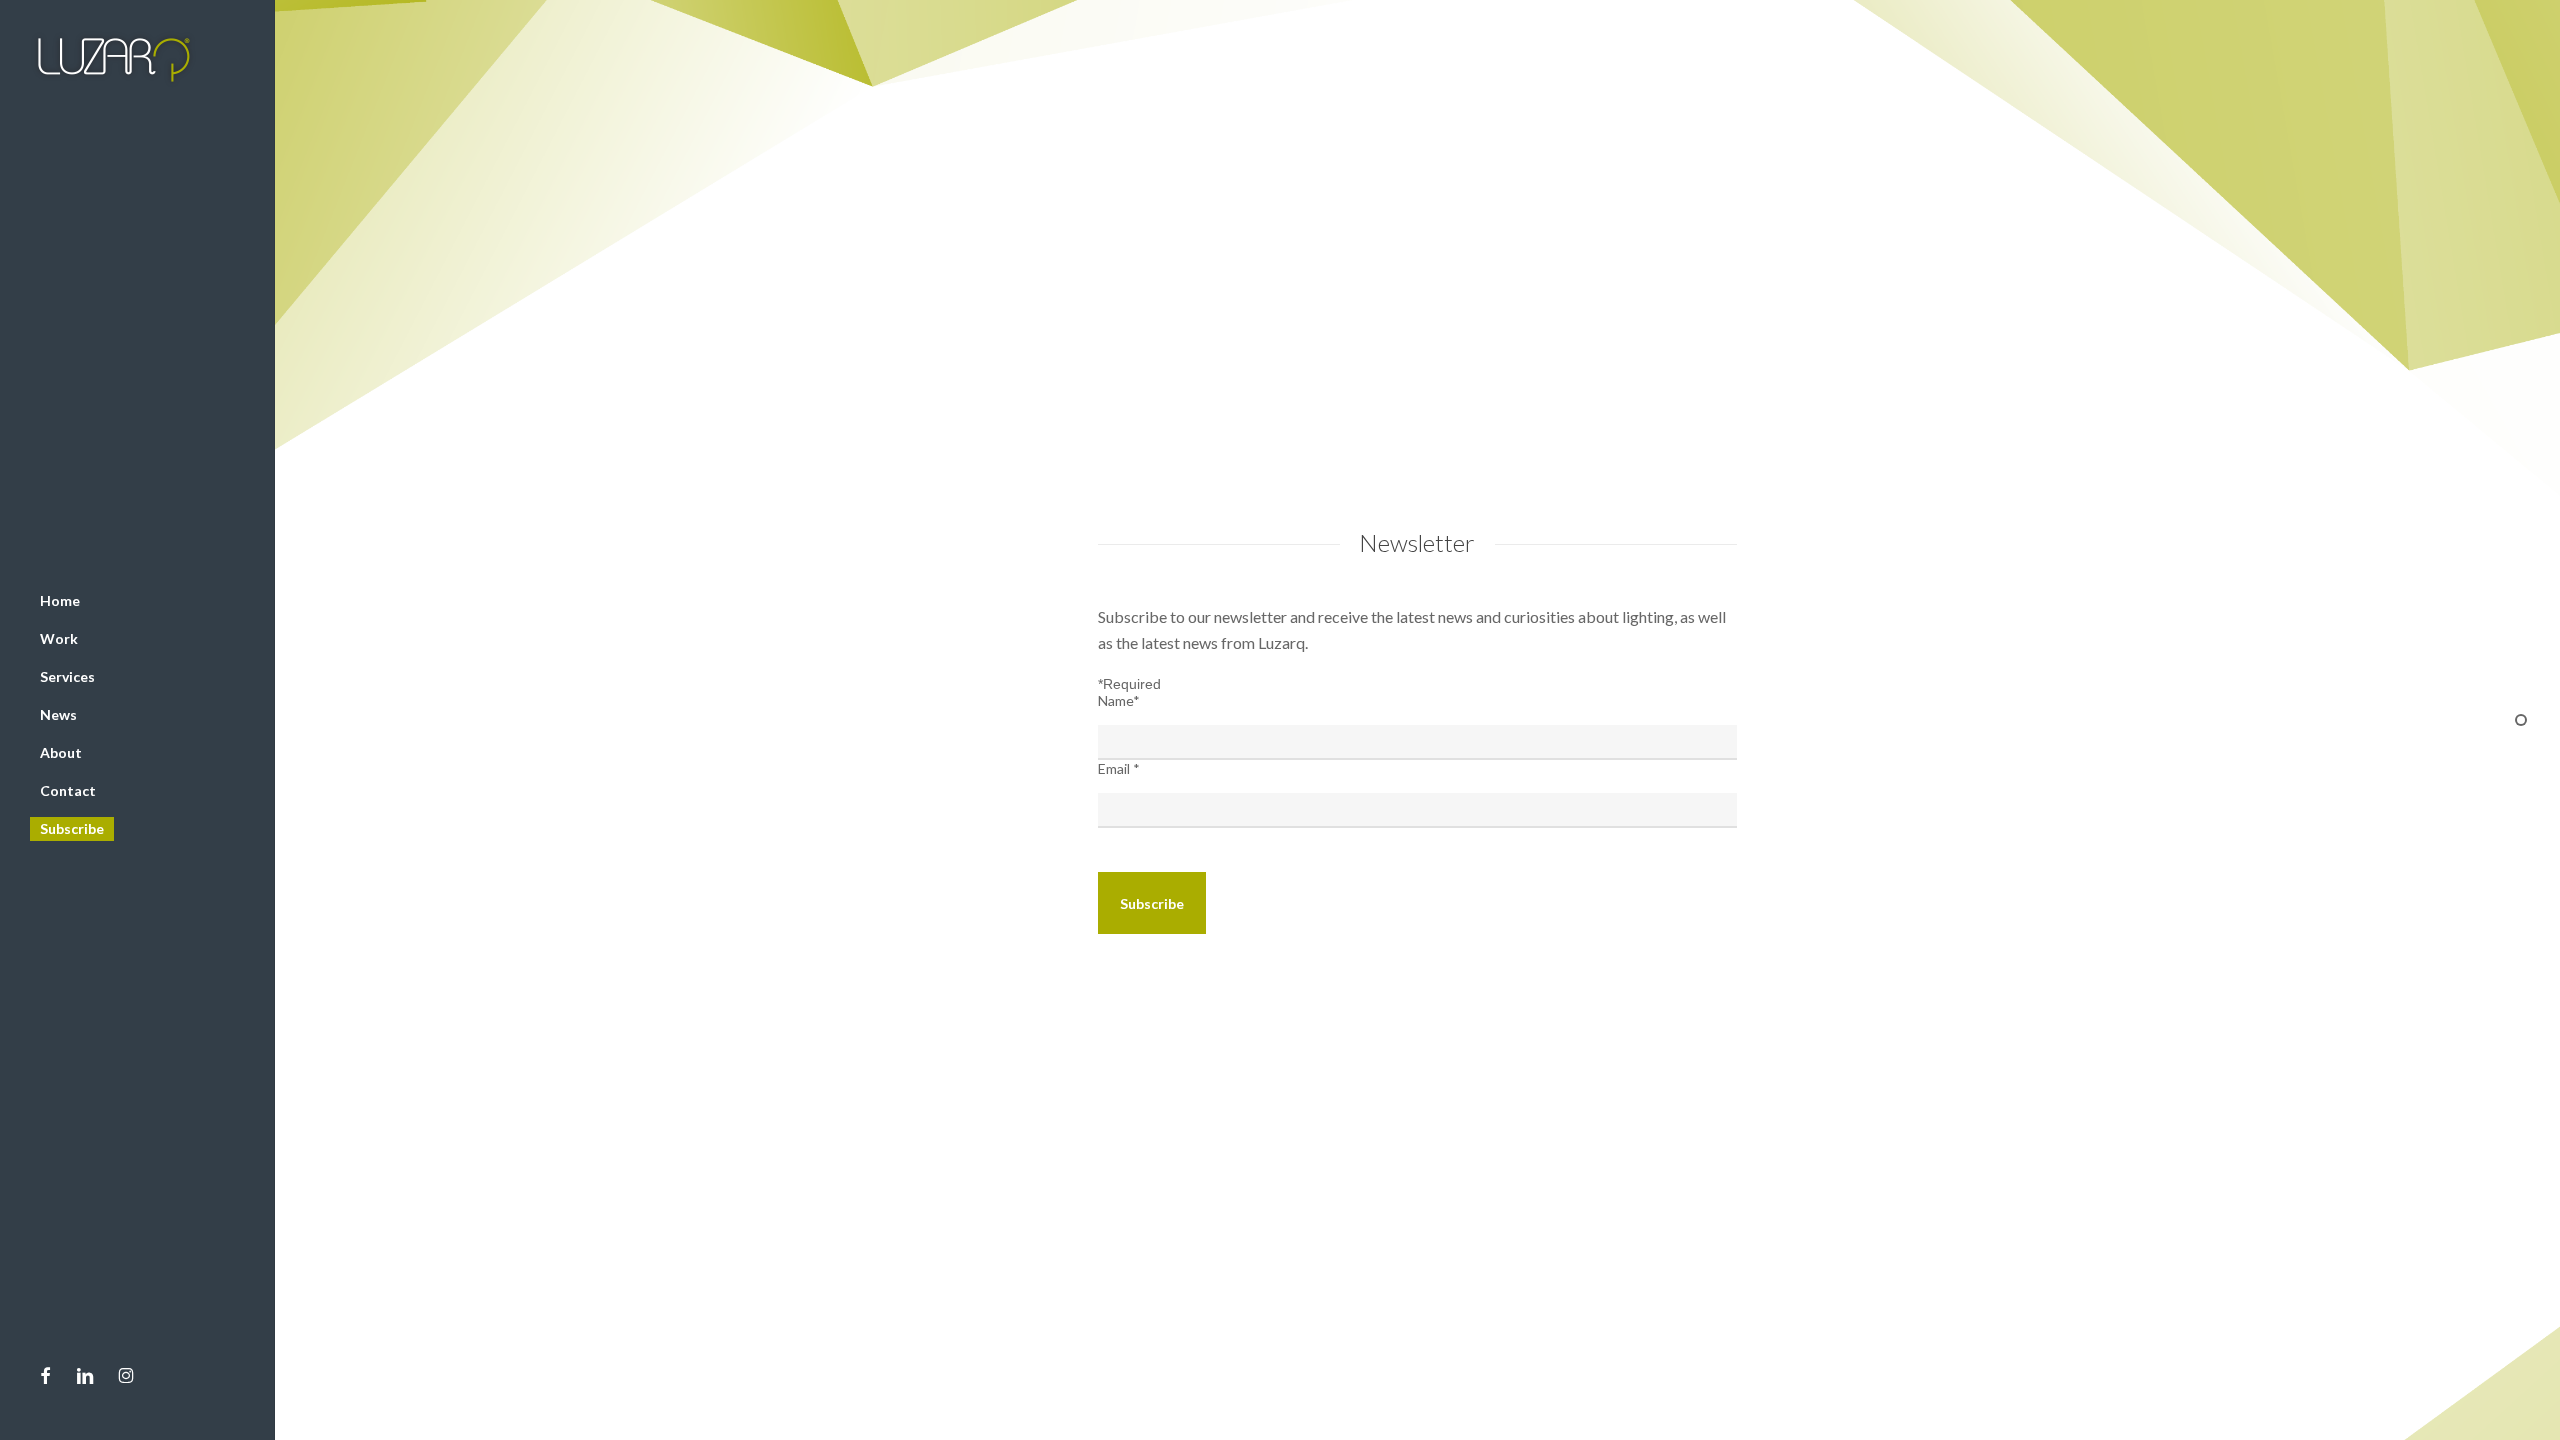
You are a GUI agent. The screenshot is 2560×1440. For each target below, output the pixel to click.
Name (1119, 700)
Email (1119, 768)
